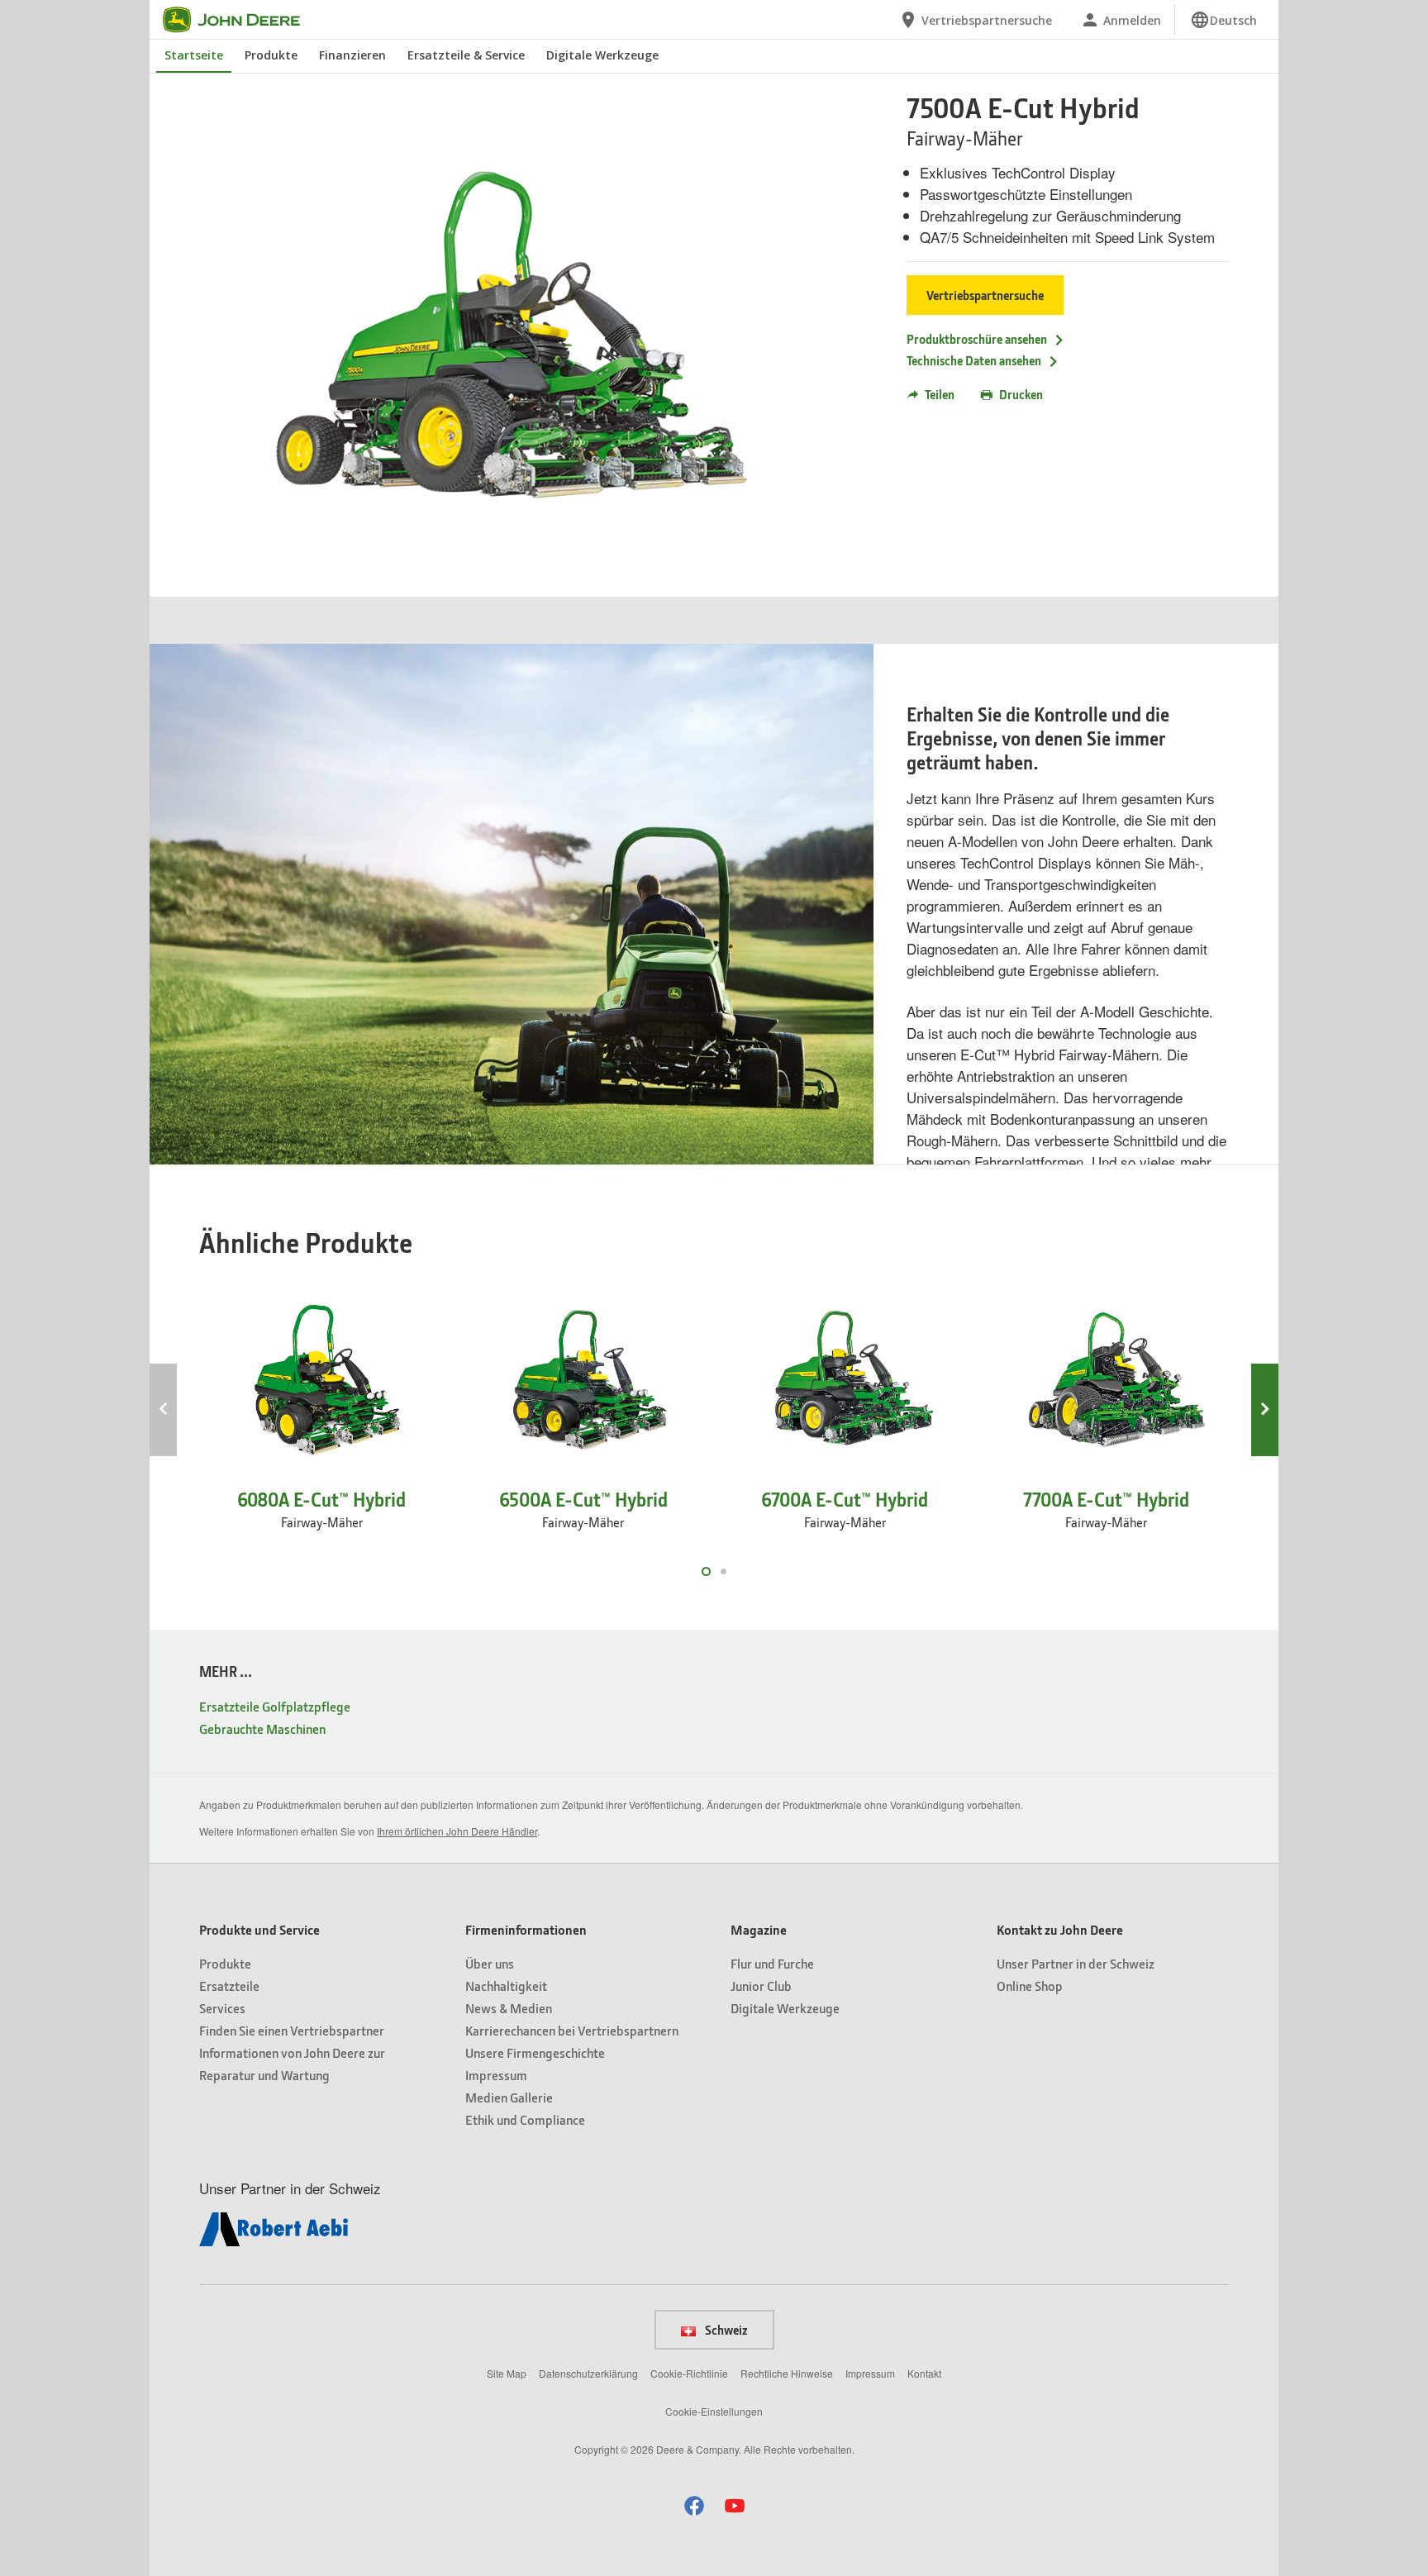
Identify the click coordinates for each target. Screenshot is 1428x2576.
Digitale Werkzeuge (602, 55)
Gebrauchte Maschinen (262, 1728)
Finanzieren (352, 55)
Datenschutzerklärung (588, 2373)
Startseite (194, 55)
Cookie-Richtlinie (689, 2373)
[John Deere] (241, 20)
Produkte (271, 55)
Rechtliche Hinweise (787, 2373)
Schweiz (725, 2330)
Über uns (490, 1963)
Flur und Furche (772, 1963)
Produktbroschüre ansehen (977, 339)
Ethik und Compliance (525, 2119)
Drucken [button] (1021, 394)
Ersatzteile (229, 1986)
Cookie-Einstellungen (714, 2411)
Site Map (507, 2373)
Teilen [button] (940, 394)
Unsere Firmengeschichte (535, 2052)
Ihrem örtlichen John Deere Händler (457, 1831)
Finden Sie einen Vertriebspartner (292, 2030)
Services (222, 2008)
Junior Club (761, 1986)
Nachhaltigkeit (506, 1986)
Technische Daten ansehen (974, 360)
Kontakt (924, 2373)
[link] (1223, 20)
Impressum (496, 2075)
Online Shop (1030, 1986)
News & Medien (509, 2008)
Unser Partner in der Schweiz (1076, 1963)
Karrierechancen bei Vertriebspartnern (572, 2030)
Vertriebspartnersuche (985, 295)
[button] (694, 2505)
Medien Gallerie (509, 2097)
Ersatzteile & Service (466, 55)
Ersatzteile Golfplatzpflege (275, 1706)
